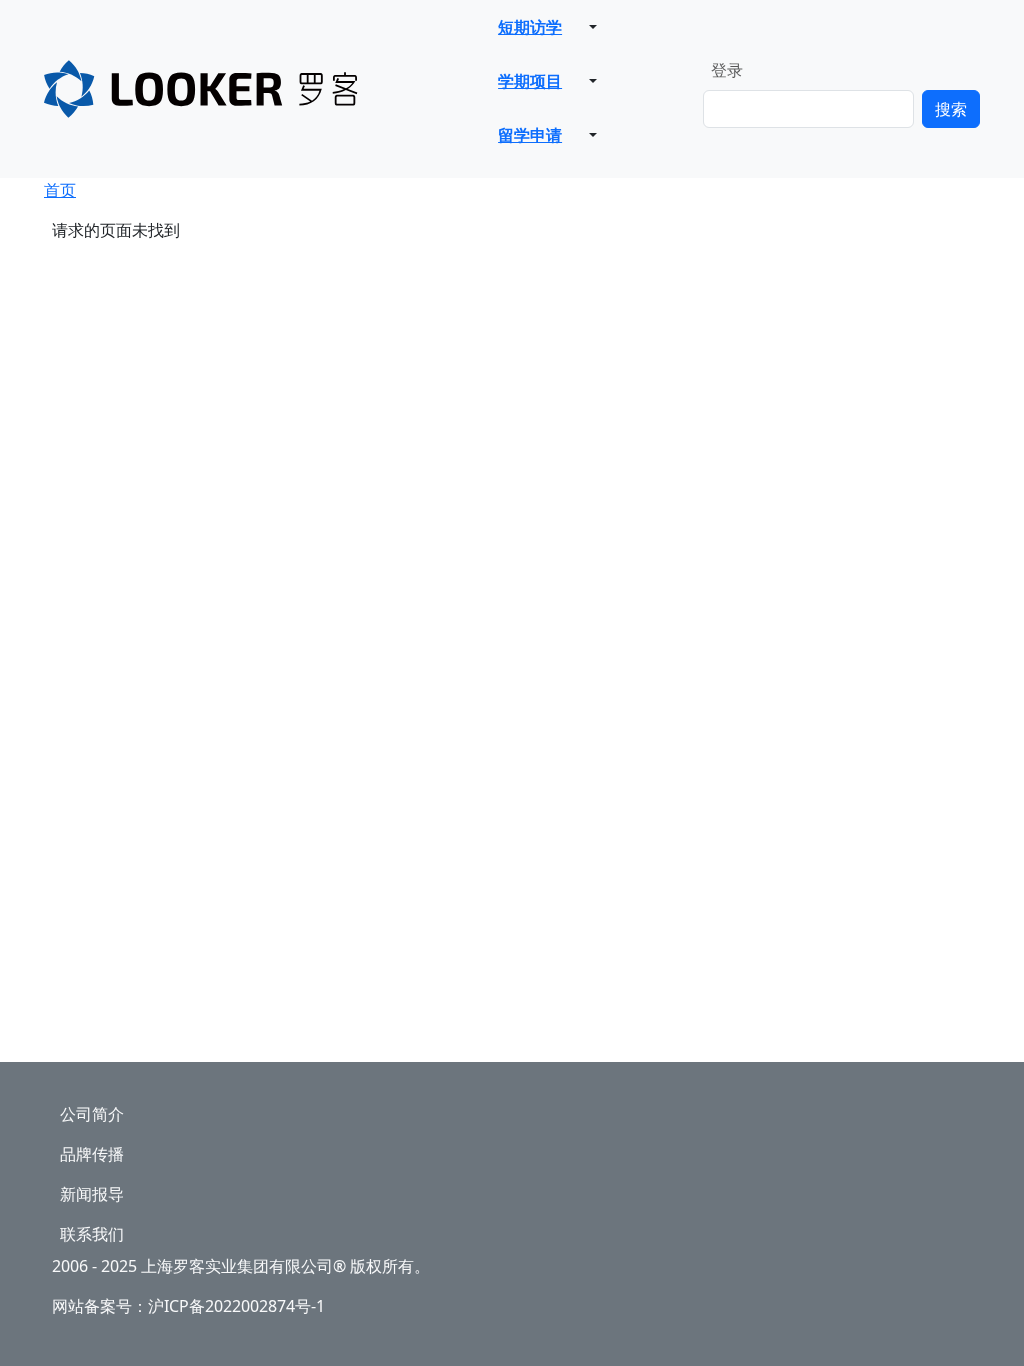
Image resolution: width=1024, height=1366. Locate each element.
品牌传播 (92, 1154)
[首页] (256, 89)
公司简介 (92, 1114)
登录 (727, 70)
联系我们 (92, 1234)
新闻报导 (92, 1194)
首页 (60, 190)
